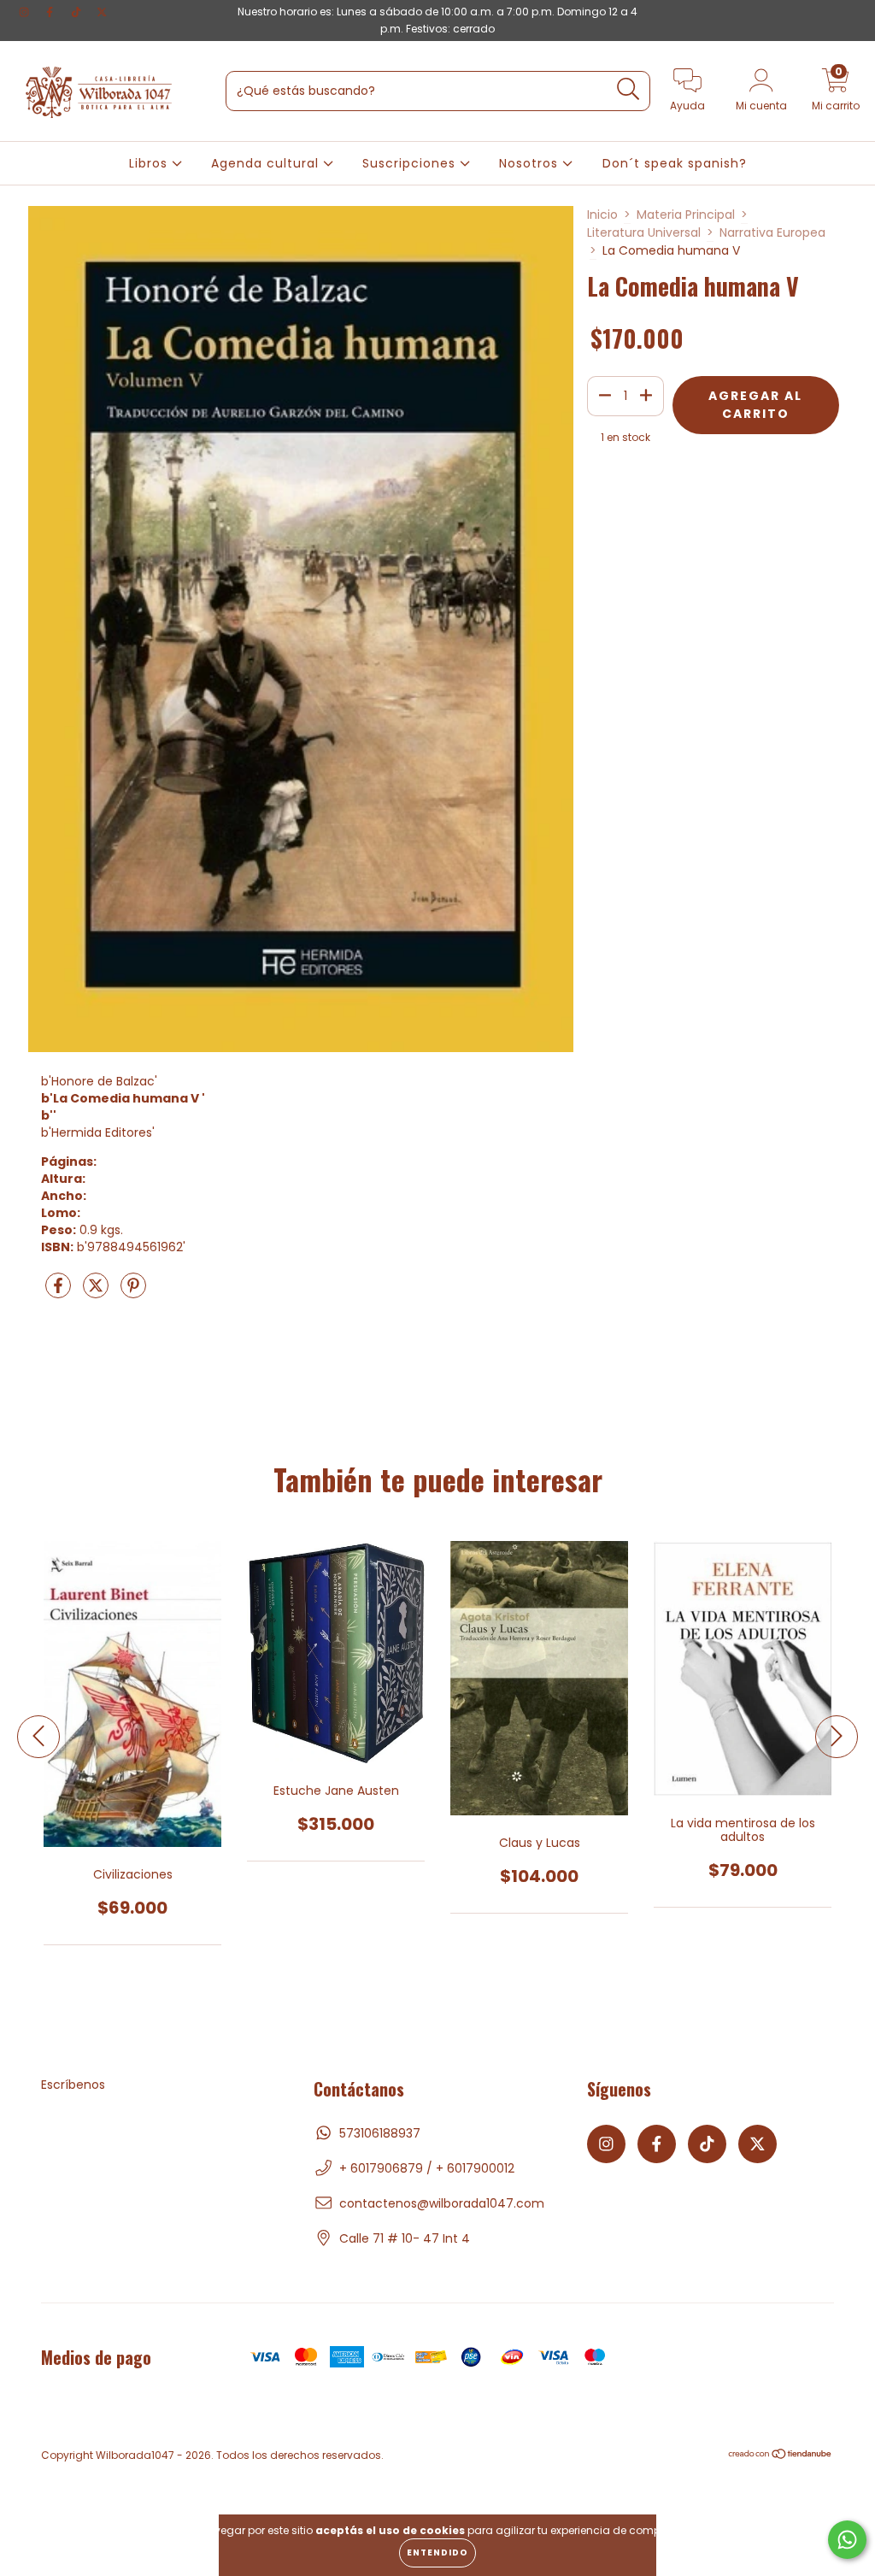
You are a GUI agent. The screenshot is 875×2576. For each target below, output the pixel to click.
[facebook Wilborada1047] (51, 12)
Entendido (437, 2552)
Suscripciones (411, 163)
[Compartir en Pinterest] (133, 1293)
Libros (150, 163)
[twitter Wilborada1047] (102, 12)
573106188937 (380, 2133)
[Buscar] (628, 89)
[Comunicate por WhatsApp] (847, 2540)
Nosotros (531, 163)
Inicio (602, 215)
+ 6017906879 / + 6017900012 (427, 2168)
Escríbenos (73, 2085)
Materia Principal (686, 215)
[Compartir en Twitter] (97, 1293)
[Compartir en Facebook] (60, 1293)
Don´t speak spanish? (675, 163)
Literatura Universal (644, 232)
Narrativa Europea (772, 232)
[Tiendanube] (781, 2455)
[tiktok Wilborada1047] (78, 12)
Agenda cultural (267, 163)
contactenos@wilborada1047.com (442, 2203)
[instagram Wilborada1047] (26, 12)
